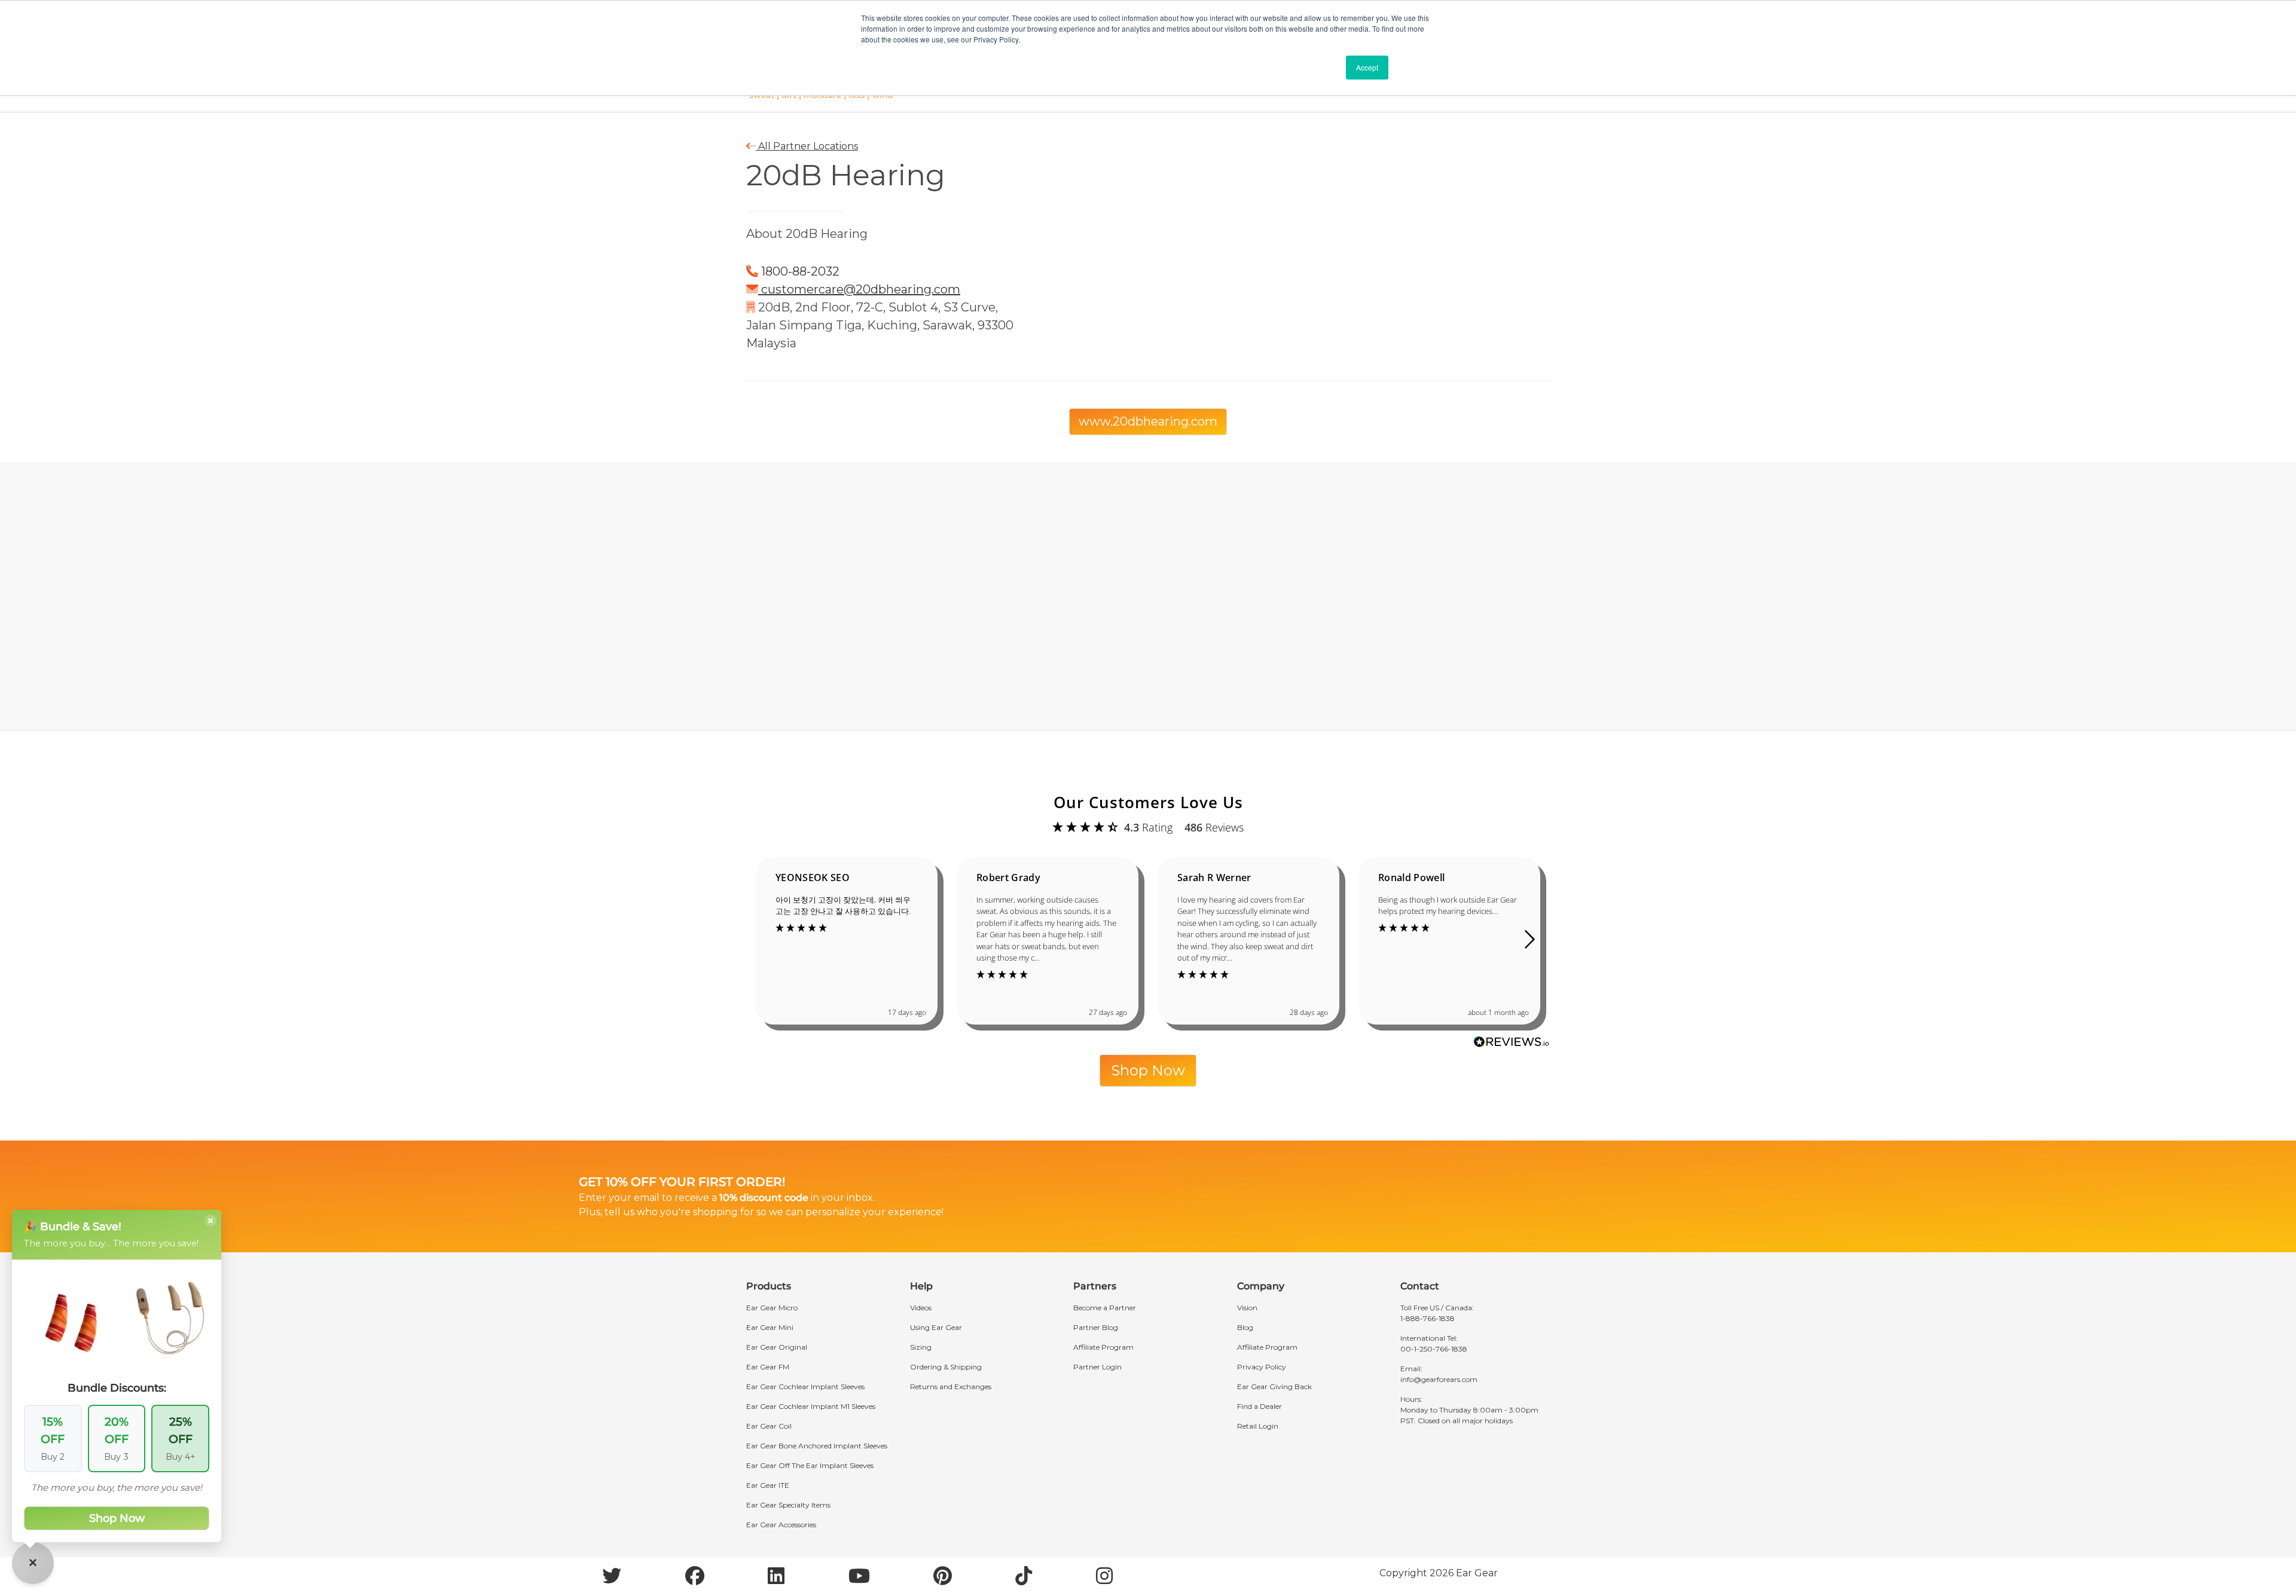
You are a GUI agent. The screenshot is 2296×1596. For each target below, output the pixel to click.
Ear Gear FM (768, 1367)
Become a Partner (1105, 1308)
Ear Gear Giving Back (1274, 1386)
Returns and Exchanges (951, 1386)
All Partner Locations (807, 146)
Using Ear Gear (936, 1327)
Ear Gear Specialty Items (788, 1505)
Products (769, 1286)
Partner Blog (1096, 1327)
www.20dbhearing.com (1148, 421)
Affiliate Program (1103, 1347)
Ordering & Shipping (946, 1367)
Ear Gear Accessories (781, 1525)
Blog (1245, 1327)
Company (1261, 1286)
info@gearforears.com (1439, 1379)
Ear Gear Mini (770, 1327)
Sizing (921, 1347)
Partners (1095, 1286)
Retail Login (1258, 1426)
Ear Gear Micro (772, 1308)
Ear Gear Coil (769, 1426)
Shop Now (1148, 1070)
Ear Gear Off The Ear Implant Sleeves (810, 1465)
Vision (1247, 1308)
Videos (921, 1308)
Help (921, 1286)
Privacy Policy (1262, 1367)
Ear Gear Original (777, 1347)
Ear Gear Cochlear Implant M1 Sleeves (811, 1406)
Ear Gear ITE (768, 1485)
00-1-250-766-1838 (1434, 1349)
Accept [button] (1367, 67)
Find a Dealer (1260, 1406)
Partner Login (1097, 1367)
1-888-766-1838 (1428, 1318)
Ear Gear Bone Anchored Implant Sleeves (817, 1446)
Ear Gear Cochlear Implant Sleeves (805, 1386)
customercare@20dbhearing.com (861, 289)
